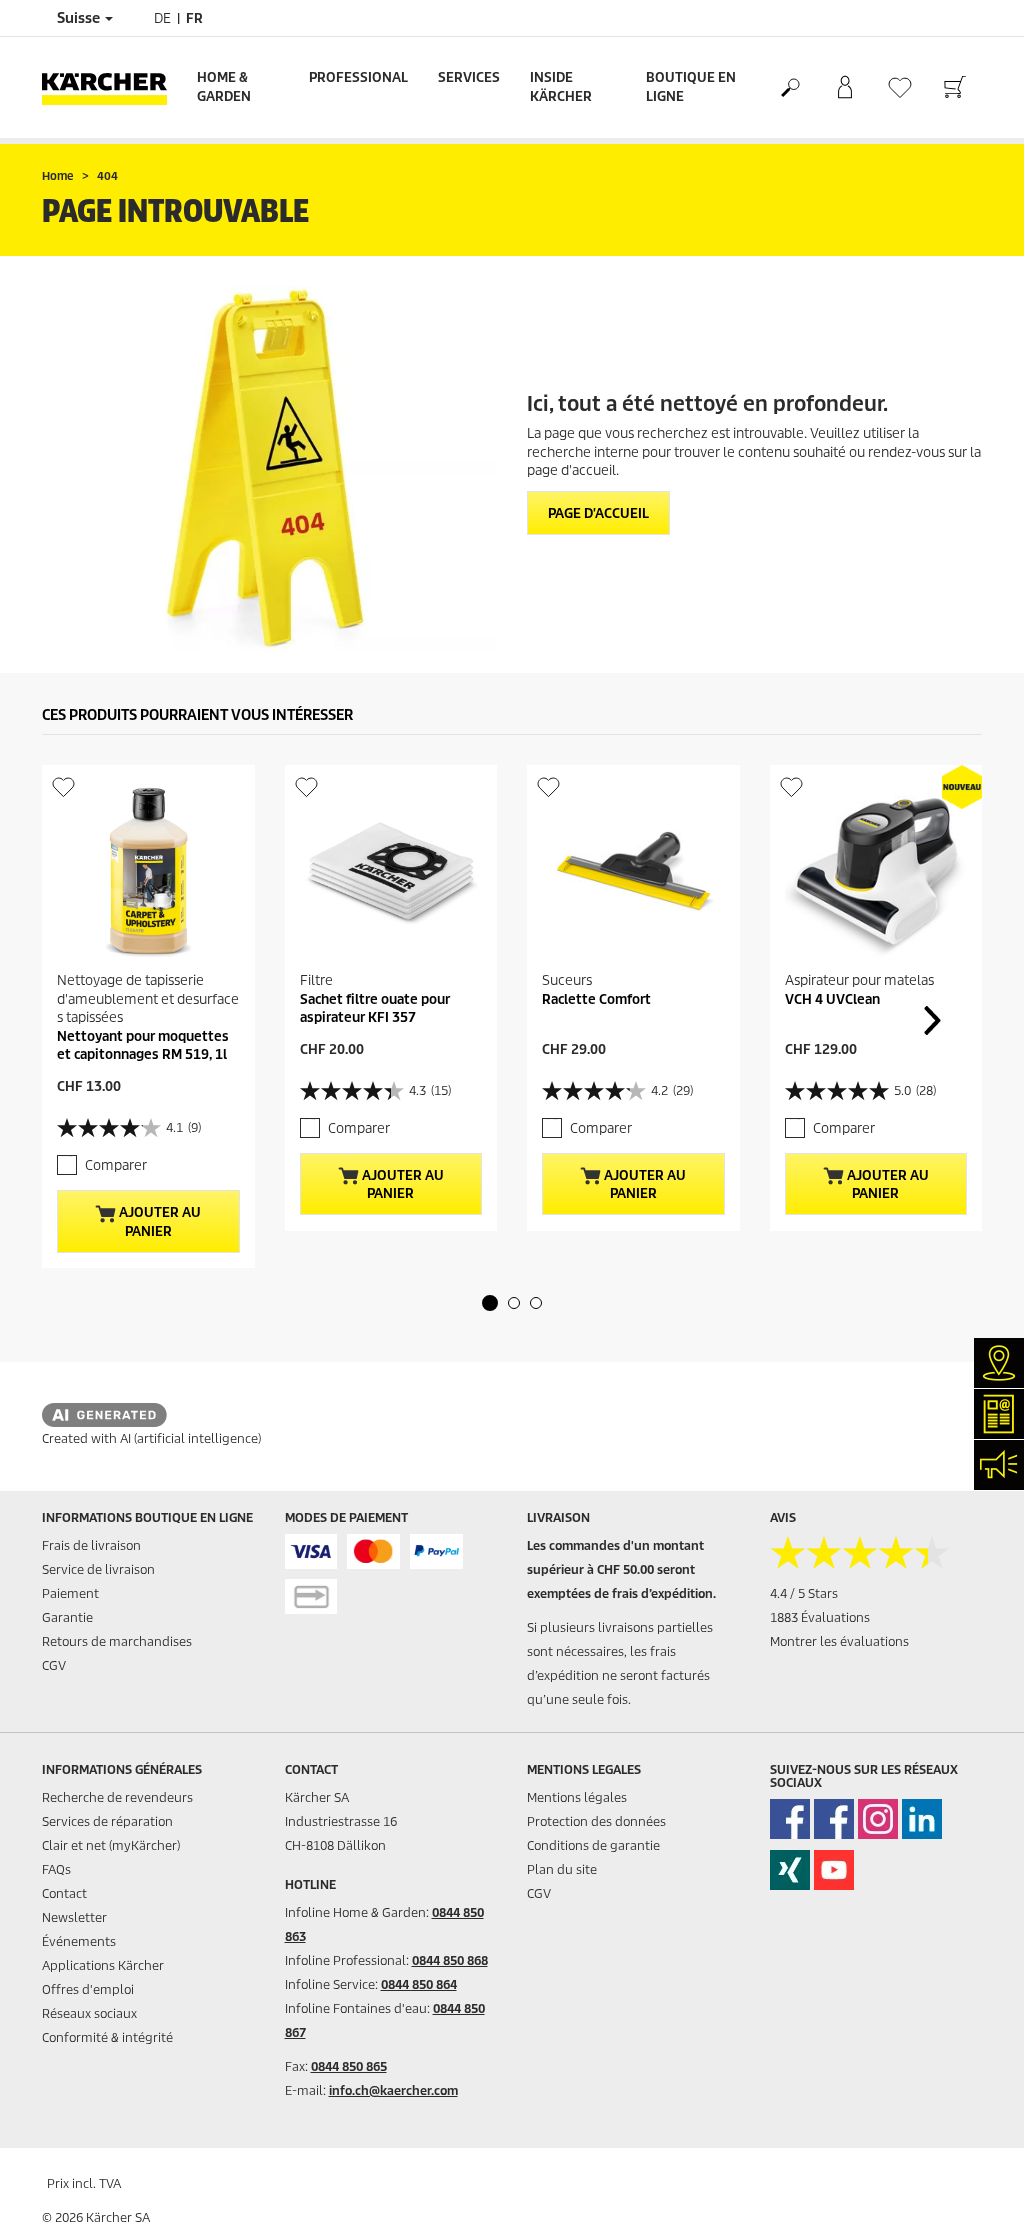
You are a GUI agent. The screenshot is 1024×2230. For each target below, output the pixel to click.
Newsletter (74, 1917)
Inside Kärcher (561, 87)
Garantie (67, 1617)
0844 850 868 (450, 1960)
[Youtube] (834, 1870)
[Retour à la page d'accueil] (112, 87)
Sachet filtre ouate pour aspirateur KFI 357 (375, 1008)
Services (469, 77)
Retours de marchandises (117, 1641)
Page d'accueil (598, 513)
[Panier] (954, 88)
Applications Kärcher (103, 1965)
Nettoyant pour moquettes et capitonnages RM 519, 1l (143, 1045)
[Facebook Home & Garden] (790, 1819)
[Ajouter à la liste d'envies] (63, 786)
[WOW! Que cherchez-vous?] (789, 88)
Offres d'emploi (88, 1989)
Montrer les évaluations (839, 1641)
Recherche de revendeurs (117, 1797)
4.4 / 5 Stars (804, 1593)
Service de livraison (98, 1569)
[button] (490, 1303)
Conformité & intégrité (107, 2037)
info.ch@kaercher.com (393, 2090)
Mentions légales (577, 1797)
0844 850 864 (419, 1984)
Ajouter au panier (158, 1221)
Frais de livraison (91, 1545)
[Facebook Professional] (834, 1819)
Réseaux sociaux (89, 2013)
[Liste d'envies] (899, 87)
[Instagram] (878, 1819)
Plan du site (562, 1869)
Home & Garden (224, 87)
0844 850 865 (349, 2066)
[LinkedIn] (922, 1819)
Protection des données (596, 1821)
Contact (64, 1893)
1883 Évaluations (820, 1617)
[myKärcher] (844, 88)
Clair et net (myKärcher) (111, 1845)
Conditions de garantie (593, 1845)
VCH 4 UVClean (832, 999)
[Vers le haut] (974, 2191)
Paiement (70, 1593)
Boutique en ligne (691, 87)
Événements (79, 1941)
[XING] (790, 1870)
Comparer (116, 1165)
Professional (358, 77)
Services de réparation (107, 1821)
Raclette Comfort (596, 999)
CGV (54, 1665)
